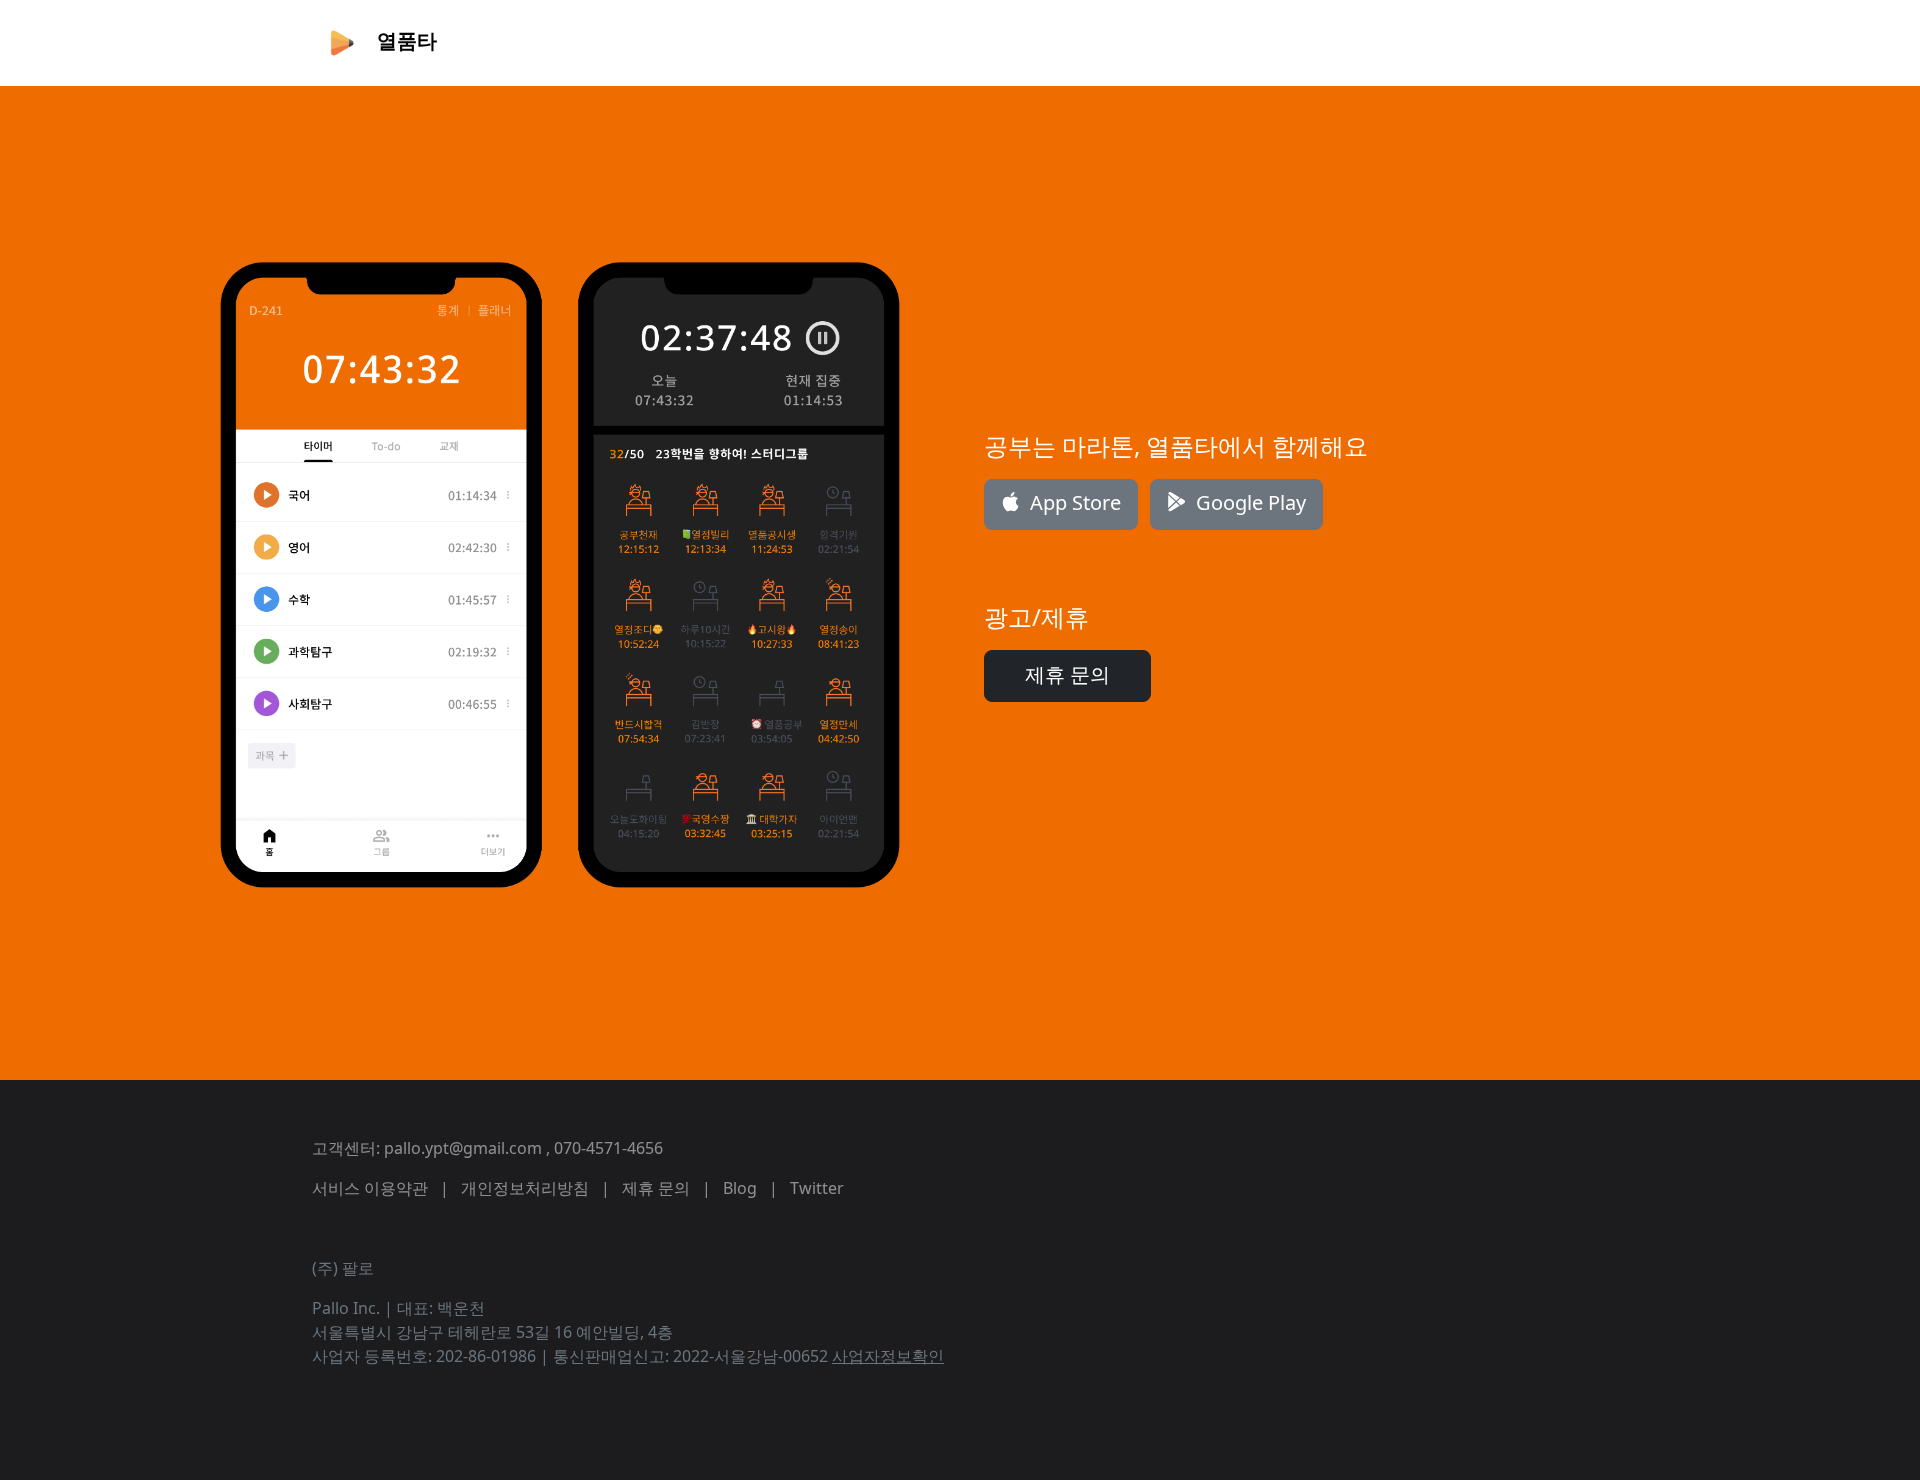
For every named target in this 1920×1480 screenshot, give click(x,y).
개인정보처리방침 (525, 1188)
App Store (1073, 502)
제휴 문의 (1067, 674)
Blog (740, 1188)
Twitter (817, 1188)
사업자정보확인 (888, 1356)
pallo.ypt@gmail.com (463, 1148)
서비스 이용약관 (370, 1188)
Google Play (1248, 502)
